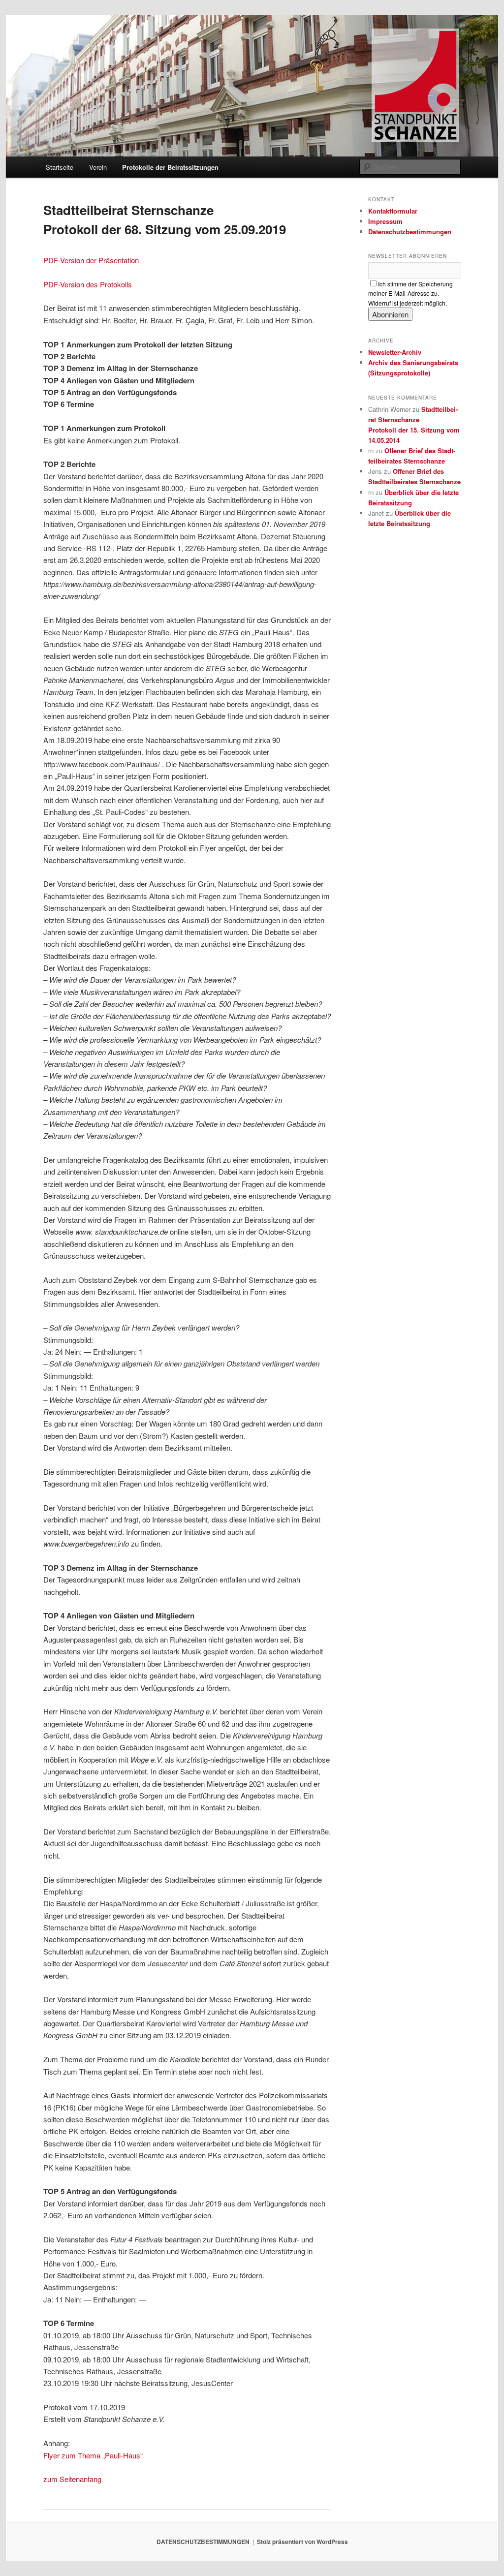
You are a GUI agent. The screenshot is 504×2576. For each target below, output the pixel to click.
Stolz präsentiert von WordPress (302, 2542)
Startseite (60, 167)
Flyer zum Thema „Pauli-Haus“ (93, 2455)
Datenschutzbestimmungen (410, 232)
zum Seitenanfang (72, 2479)
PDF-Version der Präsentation (91, 260)
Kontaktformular (393, 211)
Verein (98, 167)
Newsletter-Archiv (395, 352)
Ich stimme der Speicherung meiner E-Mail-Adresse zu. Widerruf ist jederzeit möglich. (410, 293)
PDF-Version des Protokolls (88, 284)
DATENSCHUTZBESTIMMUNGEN (203, 2542)
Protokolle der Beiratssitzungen (170, 167)
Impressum (385, 221)
